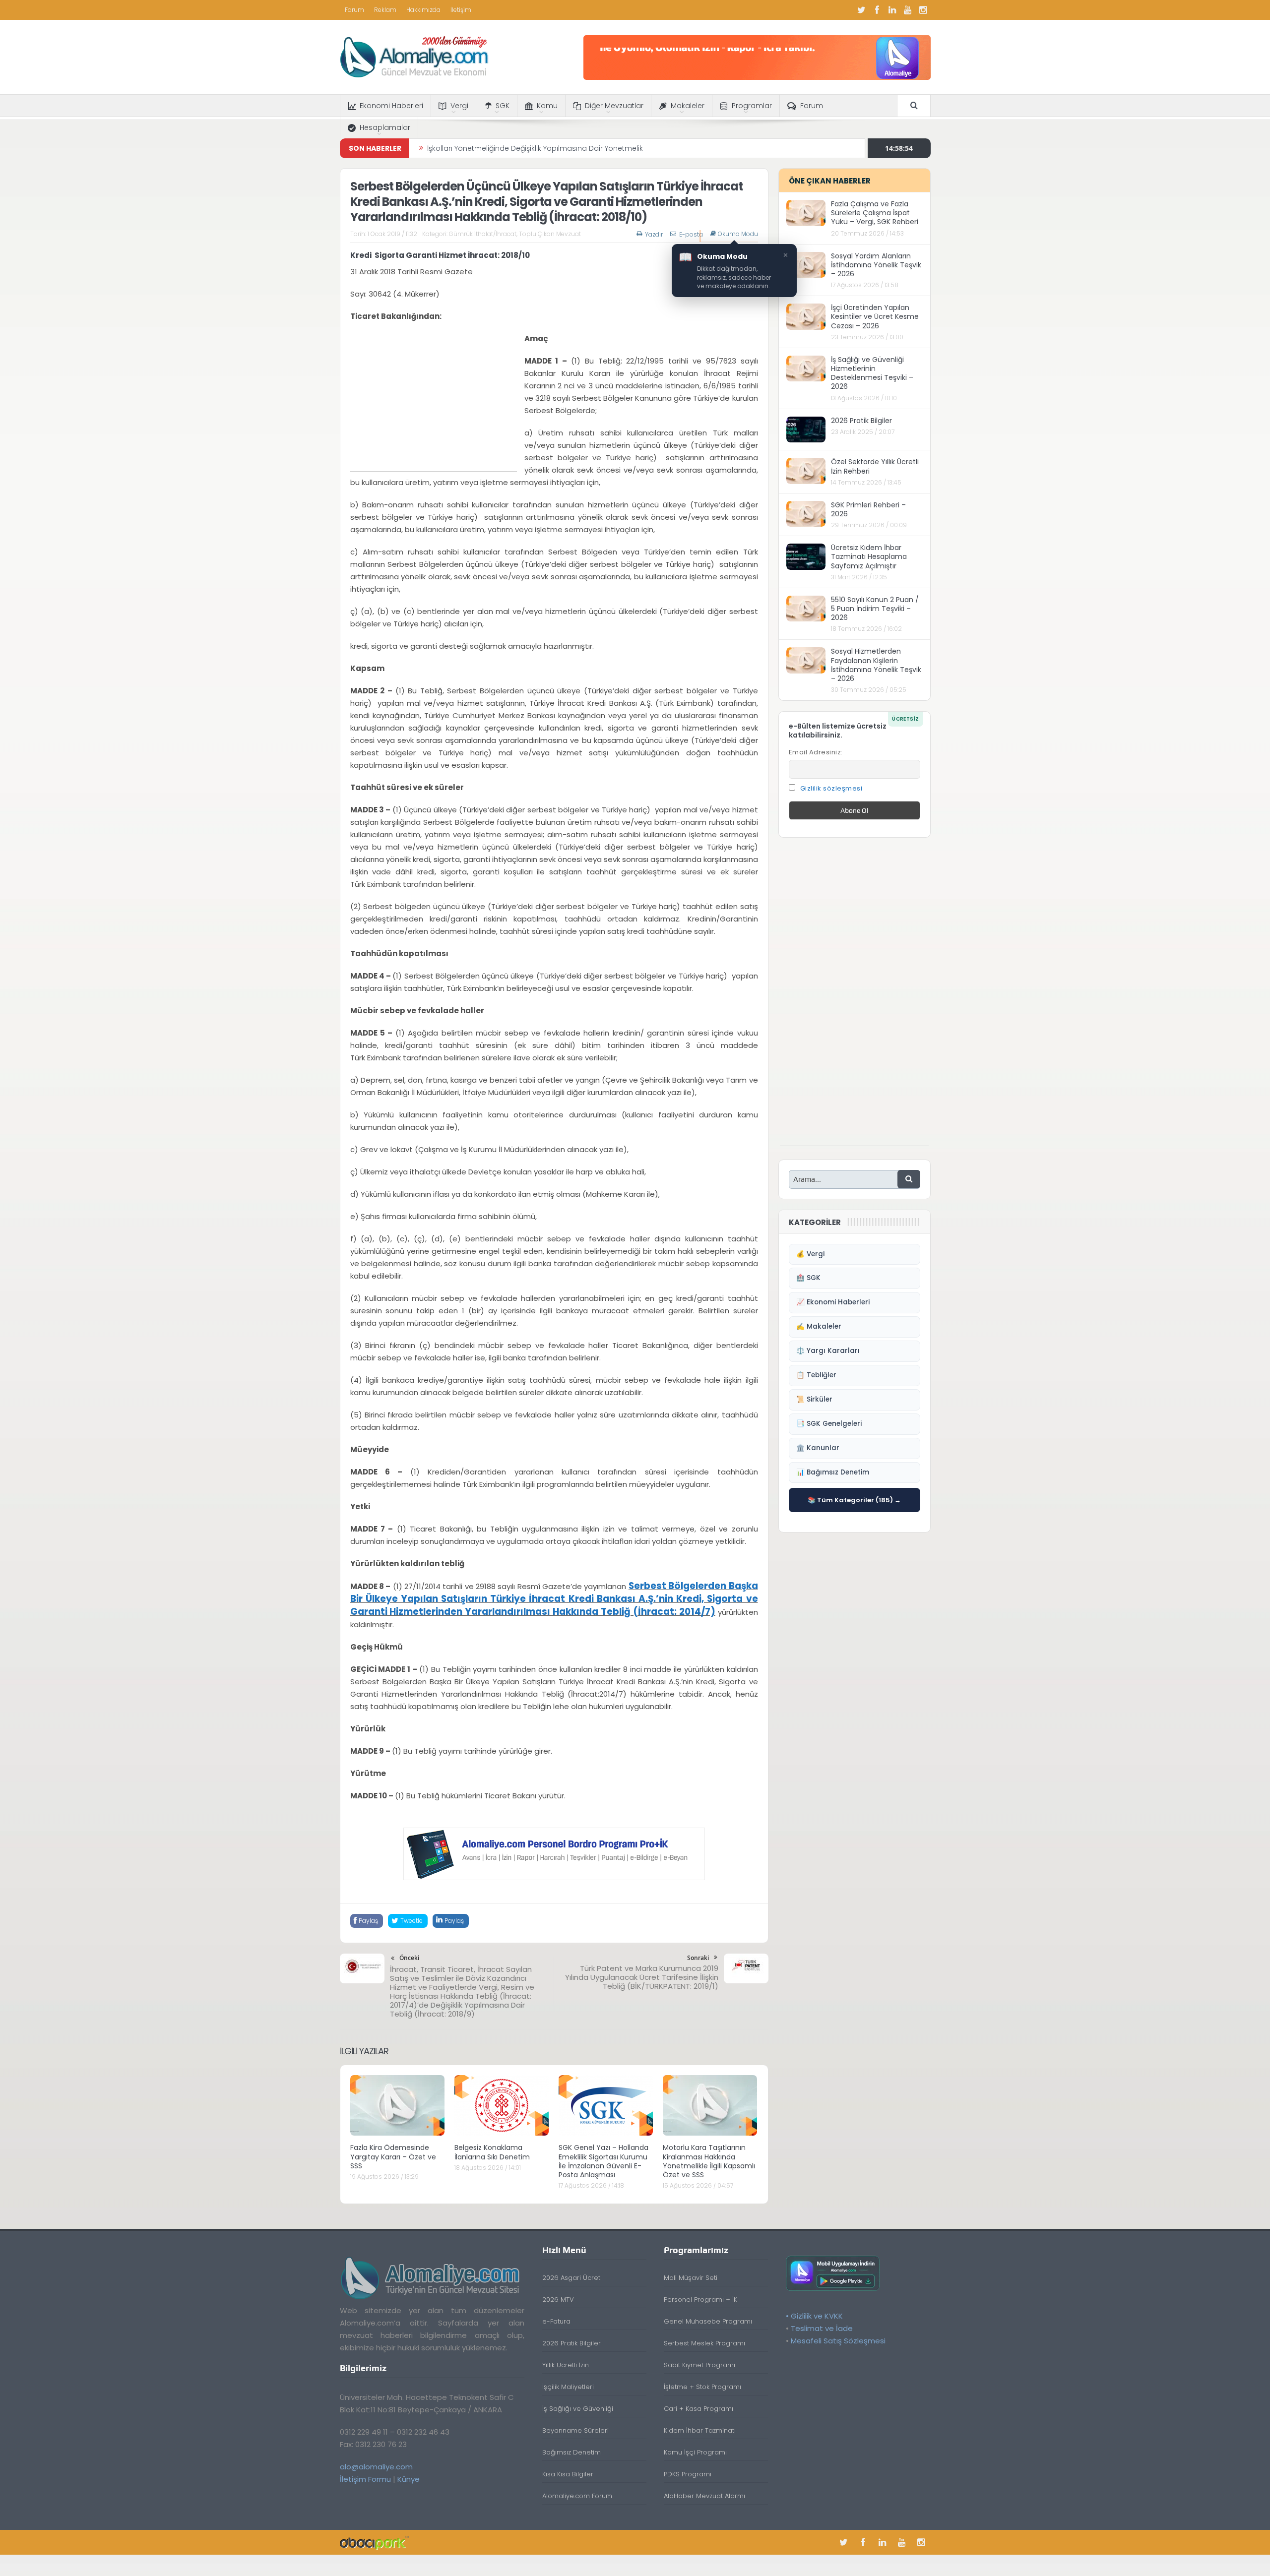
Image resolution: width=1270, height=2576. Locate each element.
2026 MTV (558, 2300)
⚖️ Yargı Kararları (828, 1351)
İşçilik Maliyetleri (568, 2387)
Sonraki (698, 1958)
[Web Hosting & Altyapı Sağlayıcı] (374, 2542)
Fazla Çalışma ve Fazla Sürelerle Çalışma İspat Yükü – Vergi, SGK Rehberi (875, 213)
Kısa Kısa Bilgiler (568, 2474)
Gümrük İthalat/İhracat (483, 234)
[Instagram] (923, 10)
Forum (354, 10)
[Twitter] (862, 10)
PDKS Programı (688, 2474)
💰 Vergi (810, 1254)
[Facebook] (877, 10)
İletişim (461, 10)
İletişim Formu (365, 2479)
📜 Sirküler (814, 1399)
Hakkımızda (423, 10)
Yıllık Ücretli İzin (566, 2365)
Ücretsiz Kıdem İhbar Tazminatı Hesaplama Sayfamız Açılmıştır (869, 556)
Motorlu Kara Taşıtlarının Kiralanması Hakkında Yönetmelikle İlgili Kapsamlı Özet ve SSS (709, 2161)
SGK (503, 106)
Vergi (459, 106)
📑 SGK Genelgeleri (829, 1424)
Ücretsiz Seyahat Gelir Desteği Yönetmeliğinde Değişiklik (524, 148)
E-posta (691, 234)
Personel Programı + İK (700, 2300)
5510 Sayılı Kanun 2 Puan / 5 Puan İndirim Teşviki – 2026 (875, 609)
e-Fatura (556, 2321)
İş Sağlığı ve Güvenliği (578, 2409)
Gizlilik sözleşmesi (831, 788)
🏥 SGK (808, 1278)
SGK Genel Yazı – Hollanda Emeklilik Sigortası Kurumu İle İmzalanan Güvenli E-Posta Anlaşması (603, 2161)
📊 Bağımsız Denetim (833, 1472)
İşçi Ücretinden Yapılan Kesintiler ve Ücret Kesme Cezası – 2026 (875, 316)
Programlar (752, 106)
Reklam (385, 10)
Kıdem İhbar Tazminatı (700, 2430)
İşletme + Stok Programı (702, 2387)
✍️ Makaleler (819, 1326)
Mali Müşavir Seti (691, 2278)
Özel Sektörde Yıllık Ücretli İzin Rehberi (875, 466)
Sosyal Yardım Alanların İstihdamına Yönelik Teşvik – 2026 (876, 265)
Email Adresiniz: (816, 752)
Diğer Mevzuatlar (614, 106)
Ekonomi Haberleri (391, 106)
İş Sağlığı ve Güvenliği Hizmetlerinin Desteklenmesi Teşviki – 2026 (872, 373)
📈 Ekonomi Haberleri (833, 1302)
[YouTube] (908, 10)
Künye (409, 2479)
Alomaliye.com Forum (577, 2496)
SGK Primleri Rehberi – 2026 (868, 509)
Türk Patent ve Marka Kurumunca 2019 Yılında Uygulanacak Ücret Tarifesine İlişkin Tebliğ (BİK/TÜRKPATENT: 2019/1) (642, 1977)
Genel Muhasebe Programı (708, 2321)
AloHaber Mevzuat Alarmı (704, 2496)
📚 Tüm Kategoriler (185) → (854, 1500)
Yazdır (654, 234)
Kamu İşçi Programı (695, 2452)
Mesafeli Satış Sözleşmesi (838, 2341)
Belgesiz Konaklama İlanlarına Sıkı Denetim (492, 2152)
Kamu (547, 106)
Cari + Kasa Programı (698, 2409)
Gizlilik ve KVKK (817, 2316)
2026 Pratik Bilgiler (861, 421)
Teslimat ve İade (822, 2328)
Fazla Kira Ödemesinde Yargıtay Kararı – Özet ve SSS (393, 2156)
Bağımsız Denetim (571, 2452)
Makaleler (688, 106)
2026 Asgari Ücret (571, 2278)
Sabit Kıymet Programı (699, 2365)
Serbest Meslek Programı (704, 2343)
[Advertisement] (434, 402)
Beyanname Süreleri (575, 2430)
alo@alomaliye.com (376, 2467)
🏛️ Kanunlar (818, 1448)
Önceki (409, 1958)
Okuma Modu (738, 234)
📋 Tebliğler (816, 1375)
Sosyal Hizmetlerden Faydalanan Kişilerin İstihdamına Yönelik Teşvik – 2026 (876, 665)
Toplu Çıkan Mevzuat (550, 234)
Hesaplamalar (385, 127)
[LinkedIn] (892, 10)
